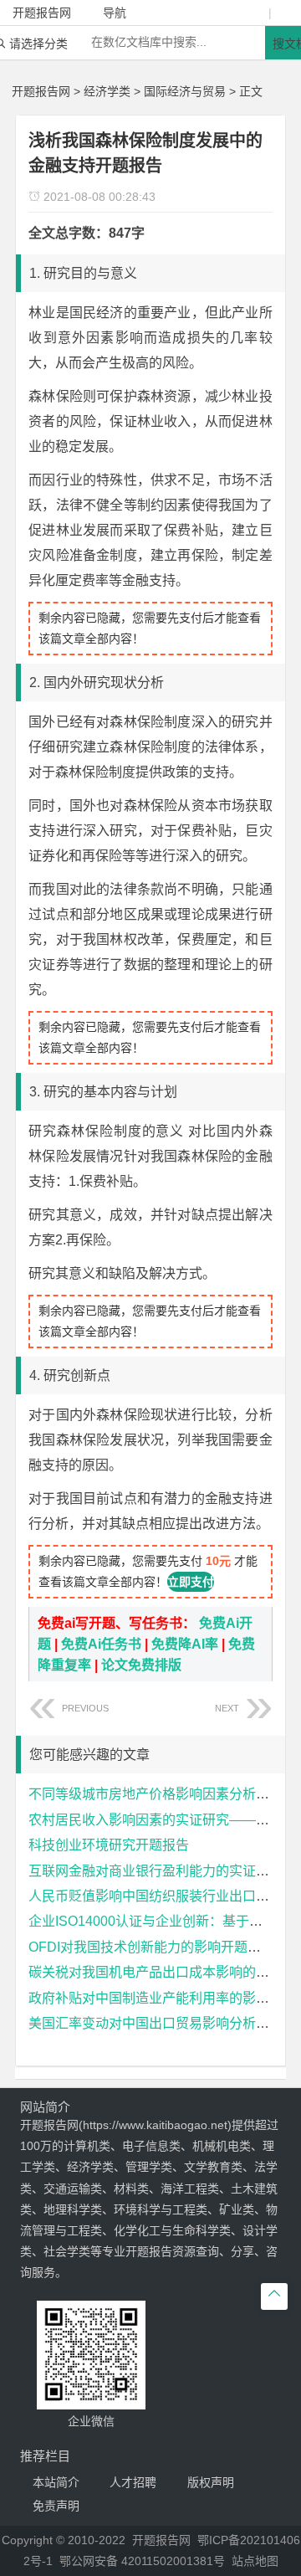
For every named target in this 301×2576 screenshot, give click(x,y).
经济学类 (107, 91)
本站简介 (56, 2482)
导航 (115, 13)
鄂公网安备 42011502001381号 (142, 2561)
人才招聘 (133, 2482)
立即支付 (191, 1582)
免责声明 (56, 2506)
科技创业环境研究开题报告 (109, 1845)
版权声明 (211, 2482)
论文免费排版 (141, 1665)
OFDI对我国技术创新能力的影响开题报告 (151, 1947)
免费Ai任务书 (101, 1644)
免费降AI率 (185, 1644)
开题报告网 (41, 91)
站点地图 (255, 2561)
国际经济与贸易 (185, 91)
